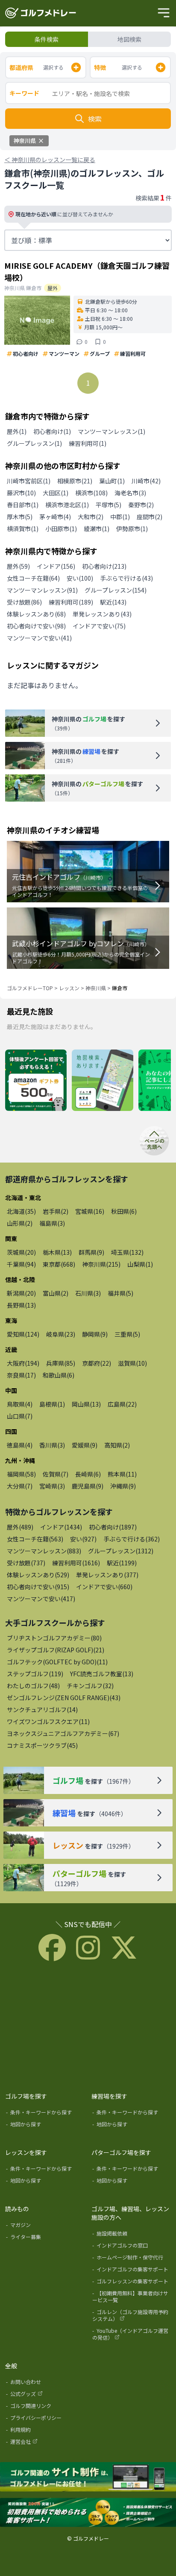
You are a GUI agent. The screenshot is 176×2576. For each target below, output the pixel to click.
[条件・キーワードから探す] (46, 2114)
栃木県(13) (57, 1252)
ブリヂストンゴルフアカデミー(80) (54, 1638)
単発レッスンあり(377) (107, 1575)
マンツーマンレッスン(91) (42, 590)
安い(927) (83, 1539)
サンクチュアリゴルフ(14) (42, 1710)
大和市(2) (91, 517)
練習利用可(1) (88, 443)
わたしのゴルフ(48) (33, 1686)
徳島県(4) (20, 1445)
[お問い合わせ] (46, 2384)
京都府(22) (97, 1363)
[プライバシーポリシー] (46, 2419)
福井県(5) (120, 1293)
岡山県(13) (86, 1404)
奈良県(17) (21, 1375)
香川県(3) (52, 1445)
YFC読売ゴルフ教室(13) (102, 1674)
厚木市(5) (20, 517)
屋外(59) (18, 566)
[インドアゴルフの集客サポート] (132, 2271)
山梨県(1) (140, 1264)
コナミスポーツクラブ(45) (42, 1745)
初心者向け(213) (104, 566)
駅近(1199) (122, 1563)
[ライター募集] (46, 2239)
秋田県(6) (124, 1211)
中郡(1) (120, 517)
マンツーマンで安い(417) (41, 1599)
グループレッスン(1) (34, 443)
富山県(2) (56, 1293)
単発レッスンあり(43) (102, 614)
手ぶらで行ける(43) (126, 578)
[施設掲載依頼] (132, 2235)
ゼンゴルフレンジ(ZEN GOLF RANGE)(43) (64, 1698)
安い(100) (80, 578)
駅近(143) (113, 602)
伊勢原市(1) (132, 529)
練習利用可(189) (71, 602)
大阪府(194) (23, 1363)
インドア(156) (56, 566)
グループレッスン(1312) (121, 1551)
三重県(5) (127, 1334)
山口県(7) (20, 1416)
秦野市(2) (141, 505)
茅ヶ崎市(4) (55, 517)
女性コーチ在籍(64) (33, 578)
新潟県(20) (21, 1293)
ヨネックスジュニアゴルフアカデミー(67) (63, 1733)
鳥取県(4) (20, 1404)
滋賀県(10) (132, 1363)
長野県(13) (21, 1305)
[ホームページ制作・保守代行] (132, 2259)
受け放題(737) (26, 1563)
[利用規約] (46, 2431)
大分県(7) (20, 1486)
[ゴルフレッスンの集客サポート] (132, 2283)
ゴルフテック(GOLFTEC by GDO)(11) (57, 1662)
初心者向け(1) (52, 431)
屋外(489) (20, 1527)
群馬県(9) (91, 1252)
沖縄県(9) (123, 1486)
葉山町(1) (112, 481)
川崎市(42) (146, 481)
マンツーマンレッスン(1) (111, 431)
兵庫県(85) (61, 1363)
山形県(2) (20, 1223)
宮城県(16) (90, 1211)
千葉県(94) (21, 1264)
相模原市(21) (75, 481)
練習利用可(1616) (76, 1563)
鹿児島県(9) (88, 1486)
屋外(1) (17, 431)
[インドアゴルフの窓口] (132, 2247)
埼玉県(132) (127, 1252)
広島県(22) (122, 1404)
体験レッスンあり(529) (38, 1575)
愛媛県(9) (85, 1445)
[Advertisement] (88, 2025)
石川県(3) (88, 1293)
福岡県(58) (21, 1474)
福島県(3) (52, 1223)
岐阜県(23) (61, 1334)
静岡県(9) (95, 1334)
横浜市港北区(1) (67, 505)
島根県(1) (52, 1404)
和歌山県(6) (59, 1375)
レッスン (69, 988)
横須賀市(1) (23, 529)
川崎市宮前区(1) (29, 481)
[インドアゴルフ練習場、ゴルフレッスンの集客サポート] (88, 2513)
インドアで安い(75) (99, 626)
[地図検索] (103, 1081)
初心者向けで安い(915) (38, 1587)
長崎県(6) (88, 1474)
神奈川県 (96, 988)
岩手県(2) (56, 1211)
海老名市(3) (130, 493)
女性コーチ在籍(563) (35, 1539)
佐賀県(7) (56, 1474)
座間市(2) (150, 517)
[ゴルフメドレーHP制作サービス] (88, 2477)
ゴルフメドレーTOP (30, 988)
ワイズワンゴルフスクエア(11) (48, 1721)
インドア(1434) (61, 1527)
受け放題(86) (24, 602)
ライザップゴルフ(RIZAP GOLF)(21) (56, 1650)
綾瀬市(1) (97, 529)
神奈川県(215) (101, 1264)
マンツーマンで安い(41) (39, 638)
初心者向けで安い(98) (36, 626)
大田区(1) (56, 493)
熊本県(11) (122, 1474)
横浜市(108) (91, 493)
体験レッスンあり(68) (36, 614)
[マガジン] (46, 2227)
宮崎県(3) (52, 1486)
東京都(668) (59, 1264)
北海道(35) (21, 1211)
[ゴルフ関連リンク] (46, 2407)
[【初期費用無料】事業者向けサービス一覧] (132, 2298)
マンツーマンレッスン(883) (44, 1551)
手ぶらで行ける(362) (132, 1539)
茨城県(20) (21, 1252)
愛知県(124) (23, 1334)
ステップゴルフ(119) (35, 1674)
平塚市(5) (109, 505)
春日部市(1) (23, 505)
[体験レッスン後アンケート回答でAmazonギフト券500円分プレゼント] (36, 1081)
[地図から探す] (46, 2126)
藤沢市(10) (21, 493)
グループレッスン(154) (116, 590)
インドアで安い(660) (104, 1587)
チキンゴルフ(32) (90, 1686)
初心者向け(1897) (113, 1527)
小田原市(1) (61, 529)
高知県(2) (117, 1445)
